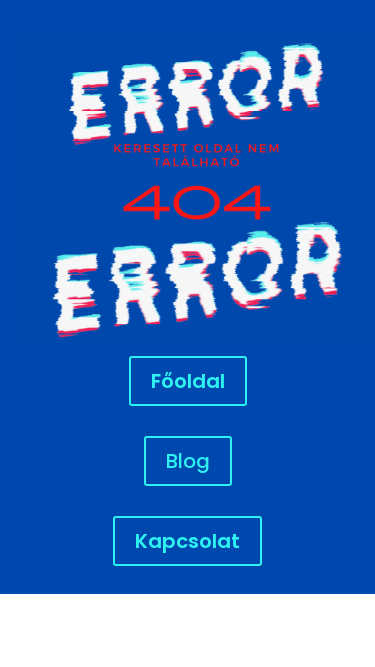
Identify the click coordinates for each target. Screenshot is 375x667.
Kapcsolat (187, 541)
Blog (188, 461)
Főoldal (188, 381)
